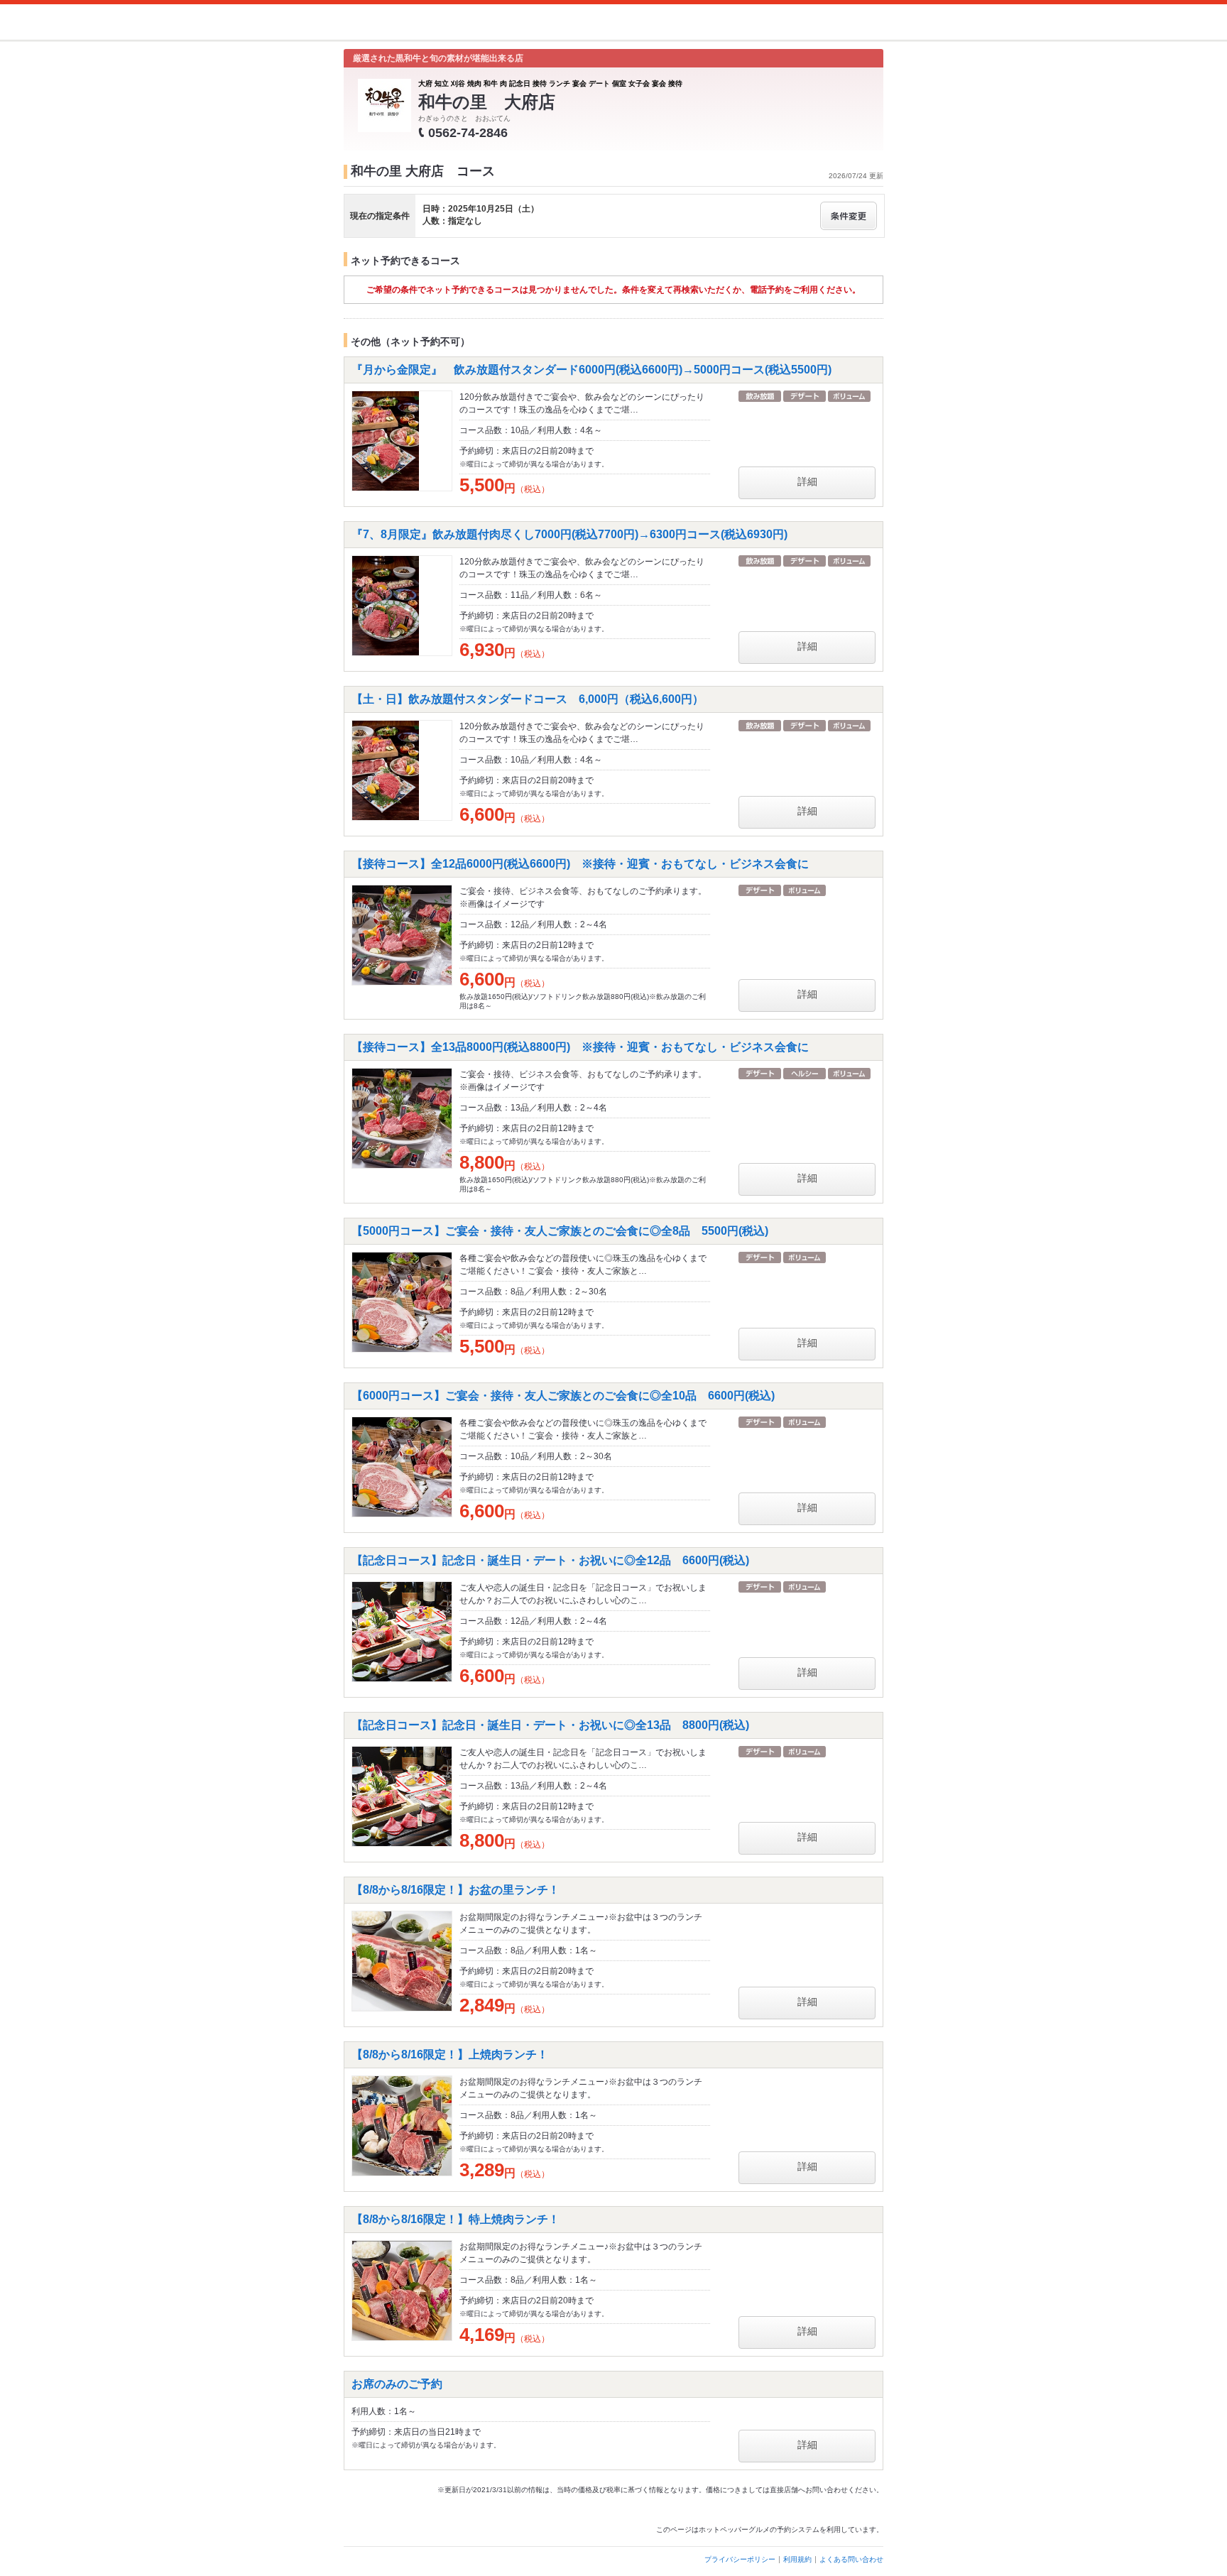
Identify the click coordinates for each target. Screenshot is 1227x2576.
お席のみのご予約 (397, 2384)
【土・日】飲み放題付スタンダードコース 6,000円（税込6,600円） (528, 699)
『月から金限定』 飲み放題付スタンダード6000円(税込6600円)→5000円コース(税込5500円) (591, 370)
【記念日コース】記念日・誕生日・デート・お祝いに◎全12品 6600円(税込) (550, 1560)
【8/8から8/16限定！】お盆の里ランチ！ (456, 1890)
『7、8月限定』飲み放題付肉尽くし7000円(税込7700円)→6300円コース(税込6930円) (569, 534)
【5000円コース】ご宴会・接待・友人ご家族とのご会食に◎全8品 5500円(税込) (560, 1231)
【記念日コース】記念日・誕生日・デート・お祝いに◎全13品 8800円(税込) (550, 1725)
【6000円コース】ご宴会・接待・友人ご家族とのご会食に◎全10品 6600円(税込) (563, 1396)
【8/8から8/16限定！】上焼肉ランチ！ (450, 2054)
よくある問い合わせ (851, 2559)
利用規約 (797, 2559)
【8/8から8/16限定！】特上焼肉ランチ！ (456, 2219)
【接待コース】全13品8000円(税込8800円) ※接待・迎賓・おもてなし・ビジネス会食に (580, 1047)
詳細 (807, 481)
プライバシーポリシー (740, 2559)
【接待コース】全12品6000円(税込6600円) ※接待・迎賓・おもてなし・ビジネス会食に (580, 864)
